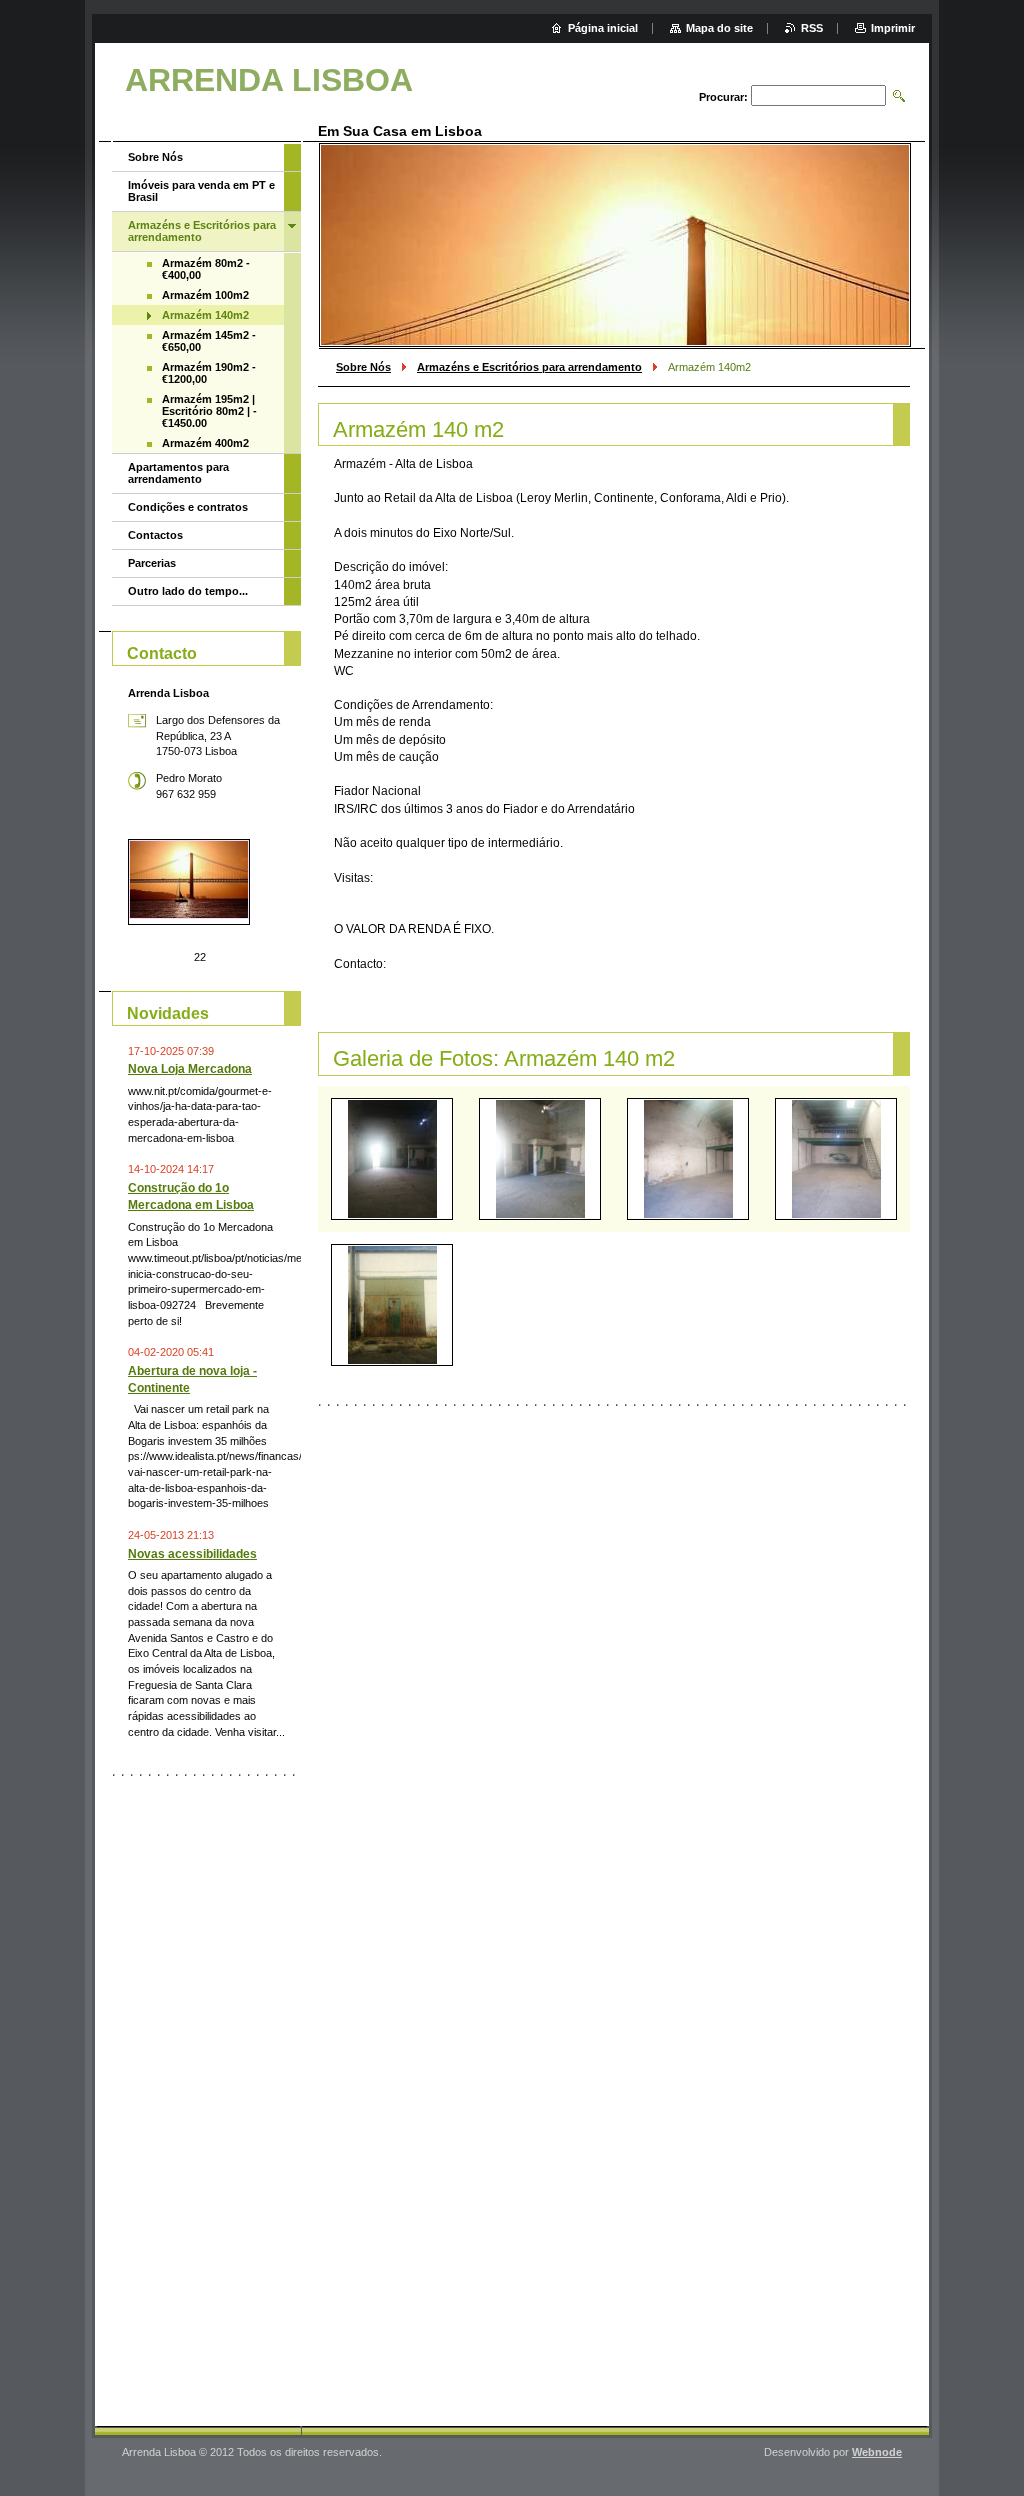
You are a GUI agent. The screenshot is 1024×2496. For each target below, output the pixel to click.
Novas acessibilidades (192, 1554)
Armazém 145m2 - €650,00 (209, 341)
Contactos (155, 535)
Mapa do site (719, 28)
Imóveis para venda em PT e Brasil (201, 191)
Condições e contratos (188, 507)
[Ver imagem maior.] (392, 1159)
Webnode (877, 2452)
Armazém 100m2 (205, 295)
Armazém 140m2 (205, 315)
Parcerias (152, 563)
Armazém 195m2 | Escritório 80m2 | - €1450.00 (209, 411)
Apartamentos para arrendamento (178, 473)
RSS (812, 28)
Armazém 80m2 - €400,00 (206, 269)
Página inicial (603, 28)
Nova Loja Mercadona (190, 1069)
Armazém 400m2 (205, 443)
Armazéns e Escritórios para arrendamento (529, 367)
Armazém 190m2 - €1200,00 (209, 373)
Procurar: (723, 97)
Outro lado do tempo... (188, 591)
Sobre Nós (363, 367)
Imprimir (893, 28)
